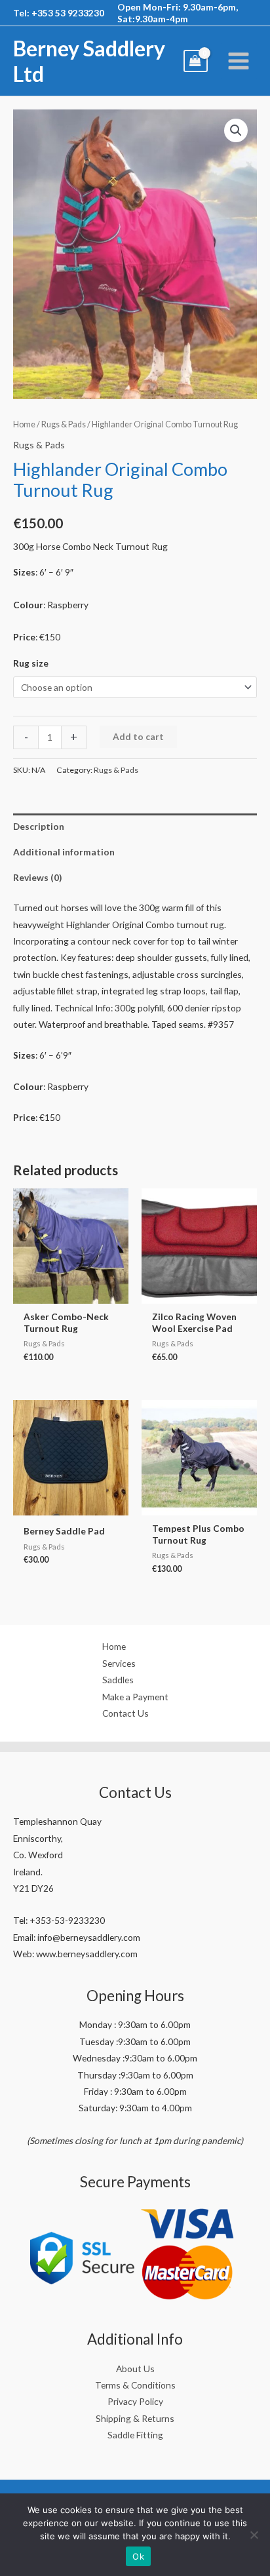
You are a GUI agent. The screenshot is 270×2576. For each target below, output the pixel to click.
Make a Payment (135, 1697)
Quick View (71, 1294)
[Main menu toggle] (239, 61)
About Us (135, 2369)
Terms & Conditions (135, 2385)
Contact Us (125, 1713)
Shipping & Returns (135, 2418)
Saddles (118, 1680)
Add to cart (138, 736)
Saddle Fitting (135, 2435)
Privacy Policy (135, 2401)
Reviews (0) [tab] (37, 877)
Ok (138, 2556)
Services (119, 1663)
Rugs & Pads (64, 424)
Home (24, 424)
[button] (236, 130)
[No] (254, 2535)
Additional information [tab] (64, 852)
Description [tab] (39, 826)
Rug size (31, 663)
